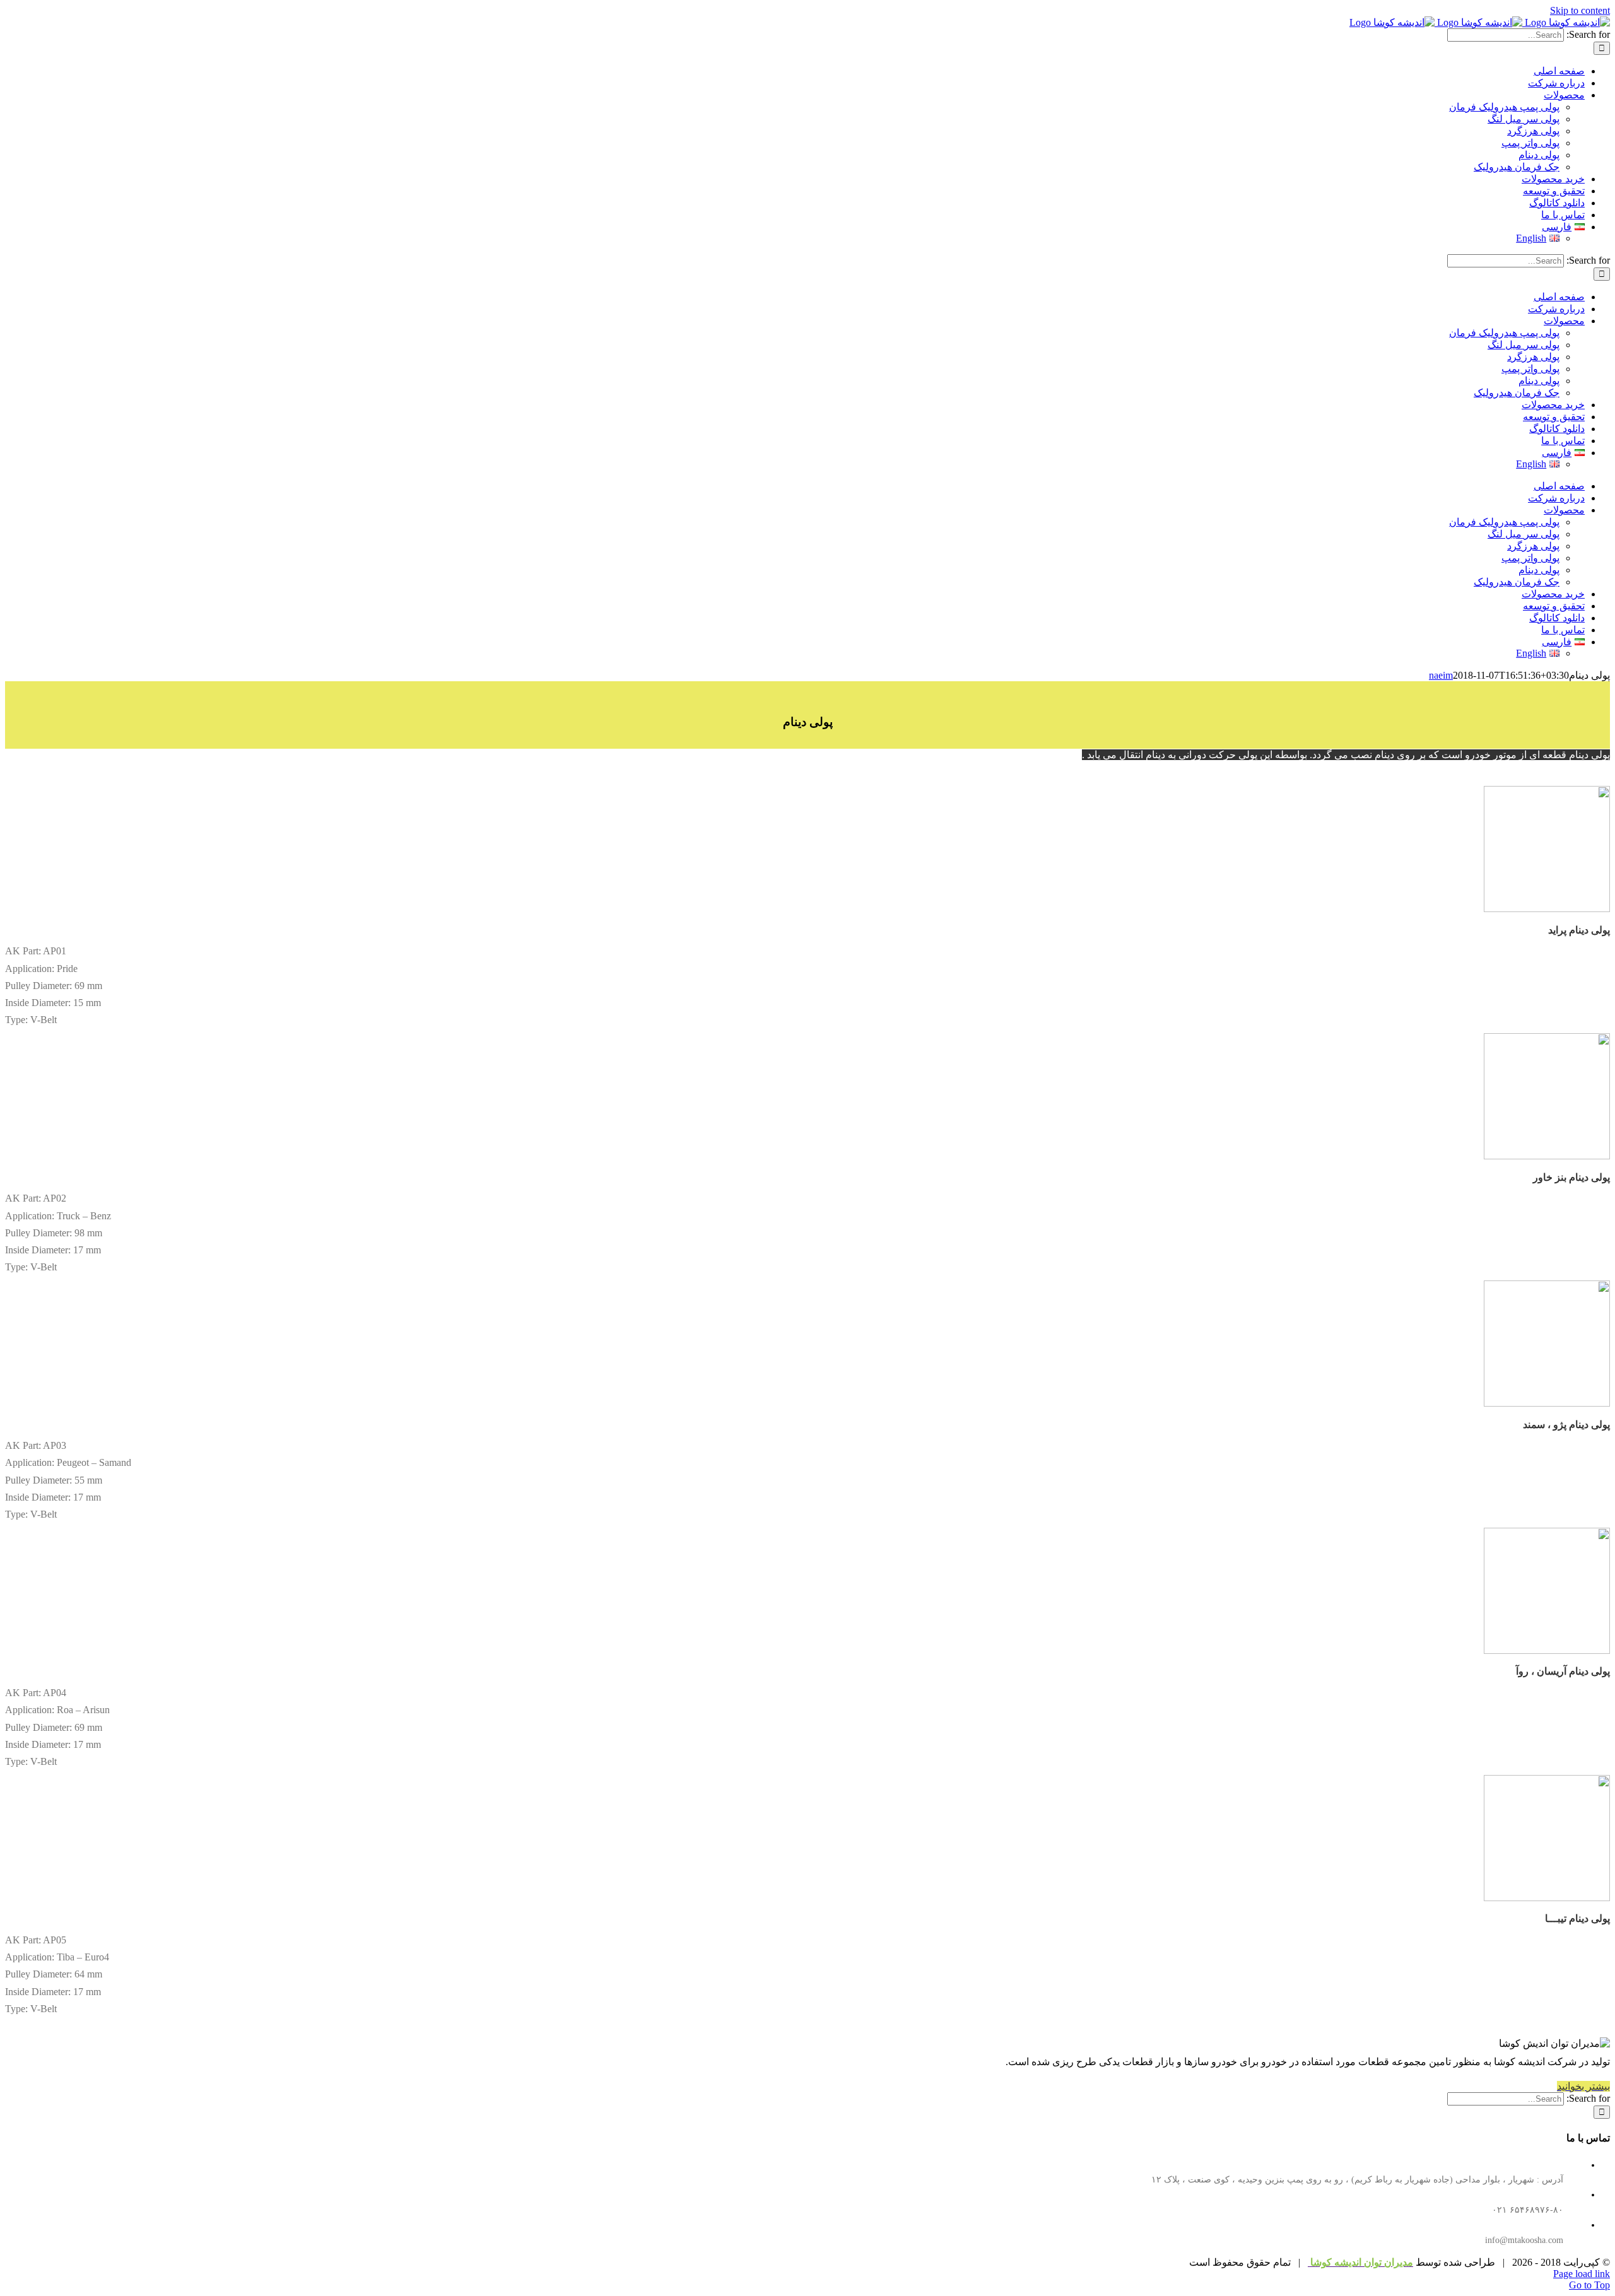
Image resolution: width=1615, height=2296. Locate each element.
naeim (1441, 675)
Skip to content (1580, 10)
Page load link (1582, 2274)
